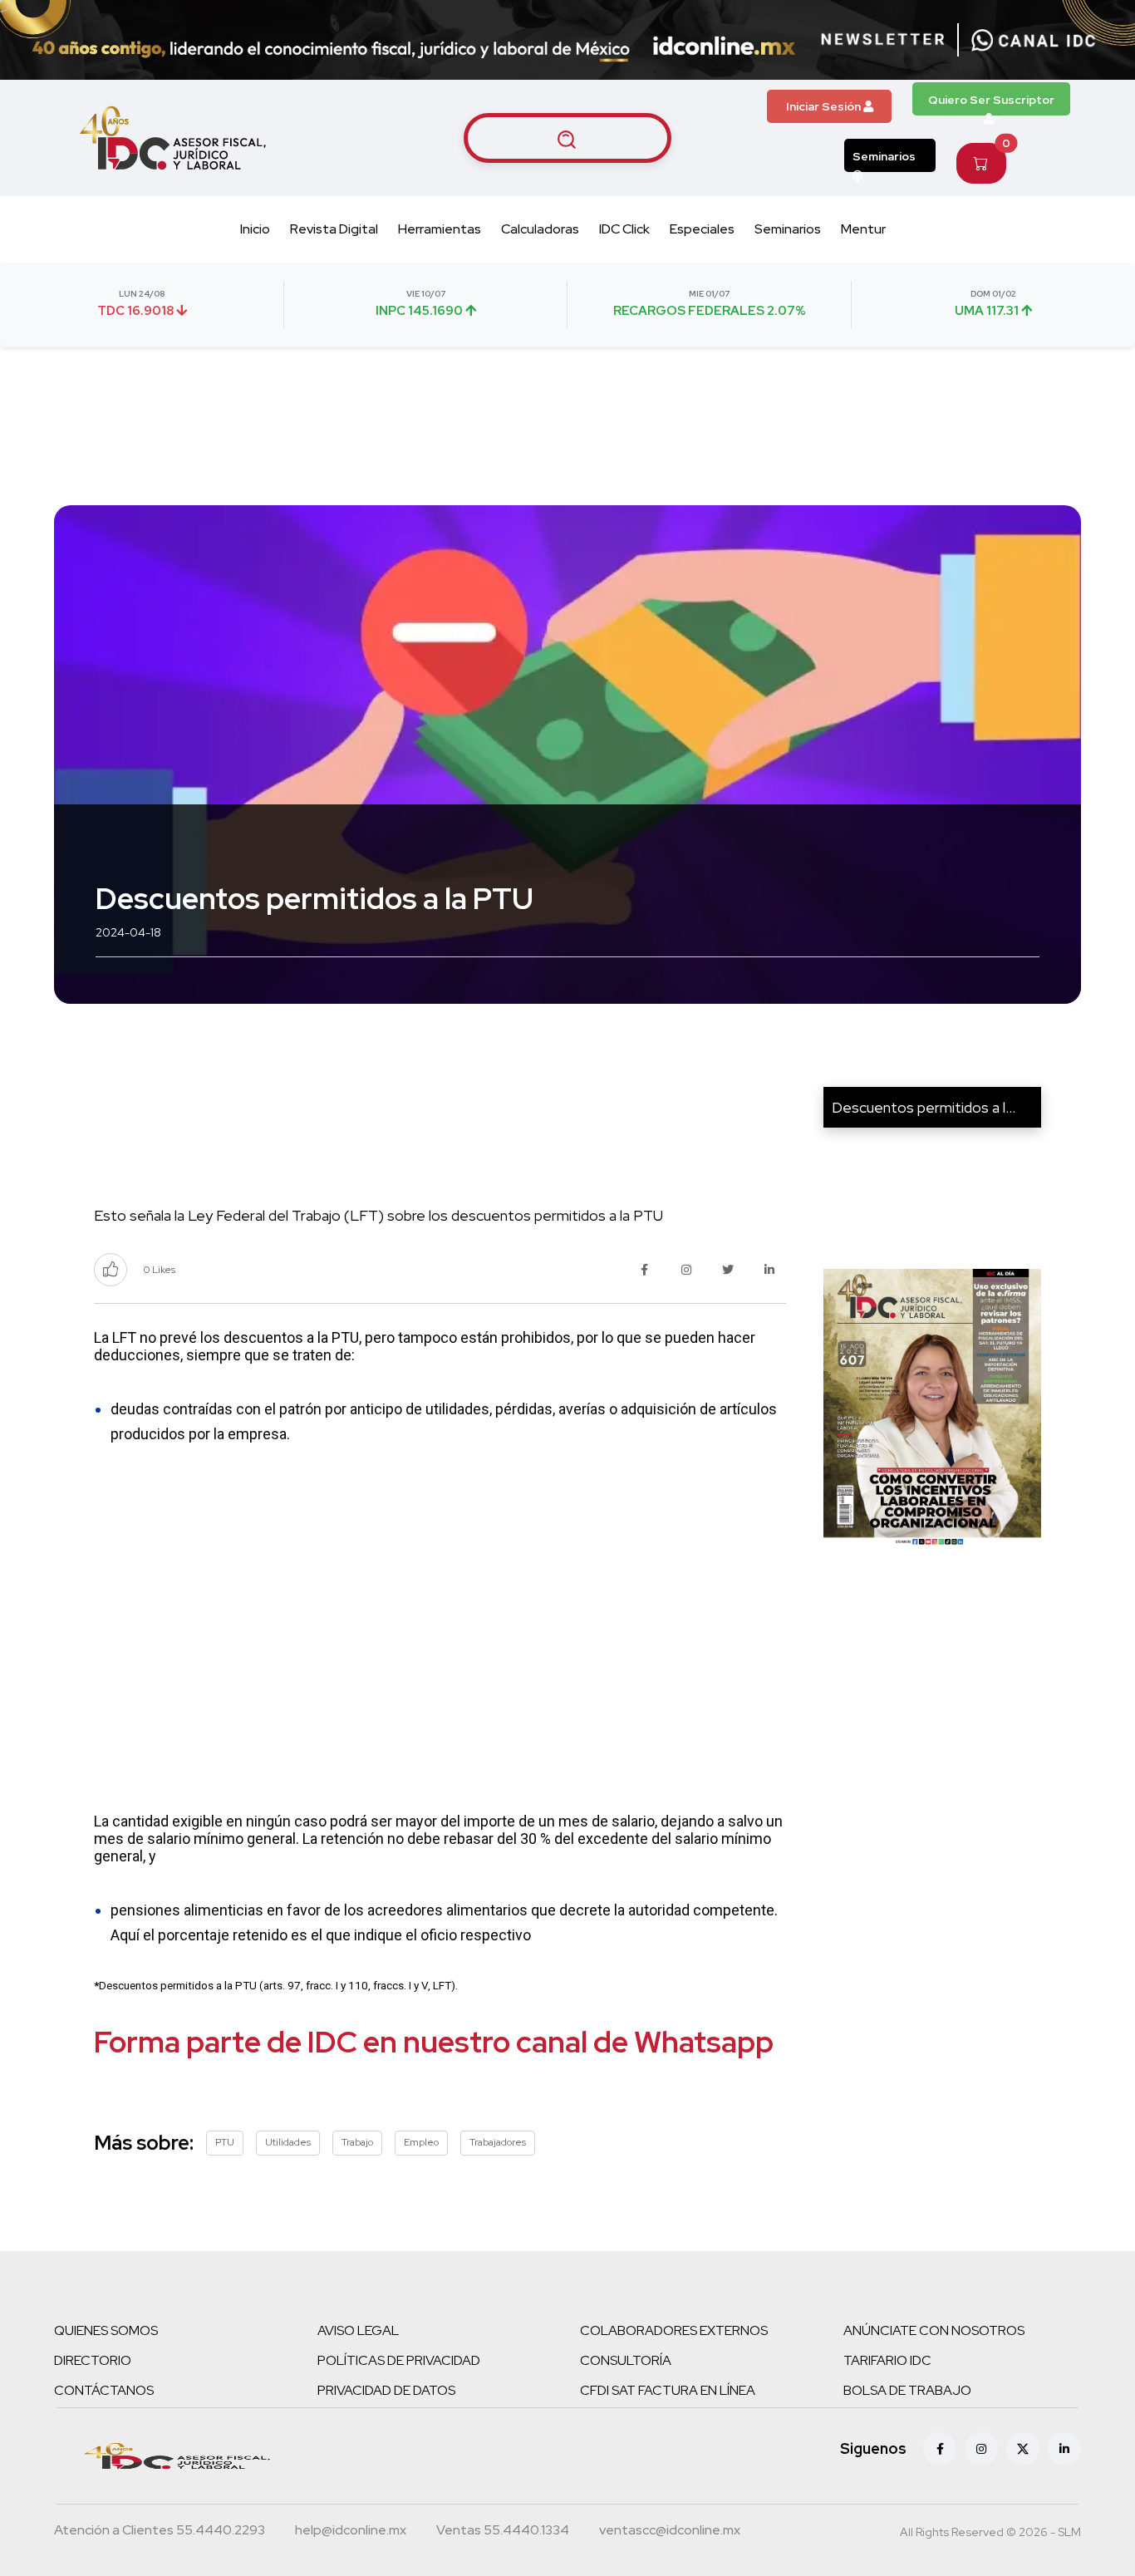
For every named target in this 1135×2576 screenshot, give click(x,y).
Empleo (421, 2142)
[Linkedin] (1064, 2449)
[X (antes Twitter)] (1023, 2449)
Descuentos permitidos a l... (924, 1107)
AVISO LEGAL (358, 2330)
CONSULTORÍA (626, 2360)
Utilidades (288, 2142)
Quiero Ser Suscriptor (991, 100)
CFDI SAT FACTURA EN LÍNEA (668, 2390)
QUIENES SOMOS (106, 2330)
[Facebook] (940, 2449)
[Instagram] (981, 2449)
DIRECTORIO (93, 2360)
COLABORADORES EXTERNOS (674, 2330)
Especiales (702, 229)
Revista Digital (334, 229)
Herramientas (440, 229)
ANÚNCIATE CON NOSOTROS (934, 2330)
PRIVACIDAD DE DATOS (386, 2390)
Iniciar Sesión (825, 106)
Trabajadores (498, 2142)
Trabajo (357, 2142)
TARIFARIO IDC (887, 2360)
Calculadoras (540, 229)
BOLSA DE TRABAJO (907, 2390)
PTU (225, 2142)
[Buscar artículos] (567, 138)
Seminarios (884, 156)
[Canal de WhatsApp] (1034, 40)
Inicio (255, 229)
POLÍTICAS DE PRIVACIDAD (399, 2360)
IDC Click (624, 229)
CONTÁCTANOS (104, 2390)
